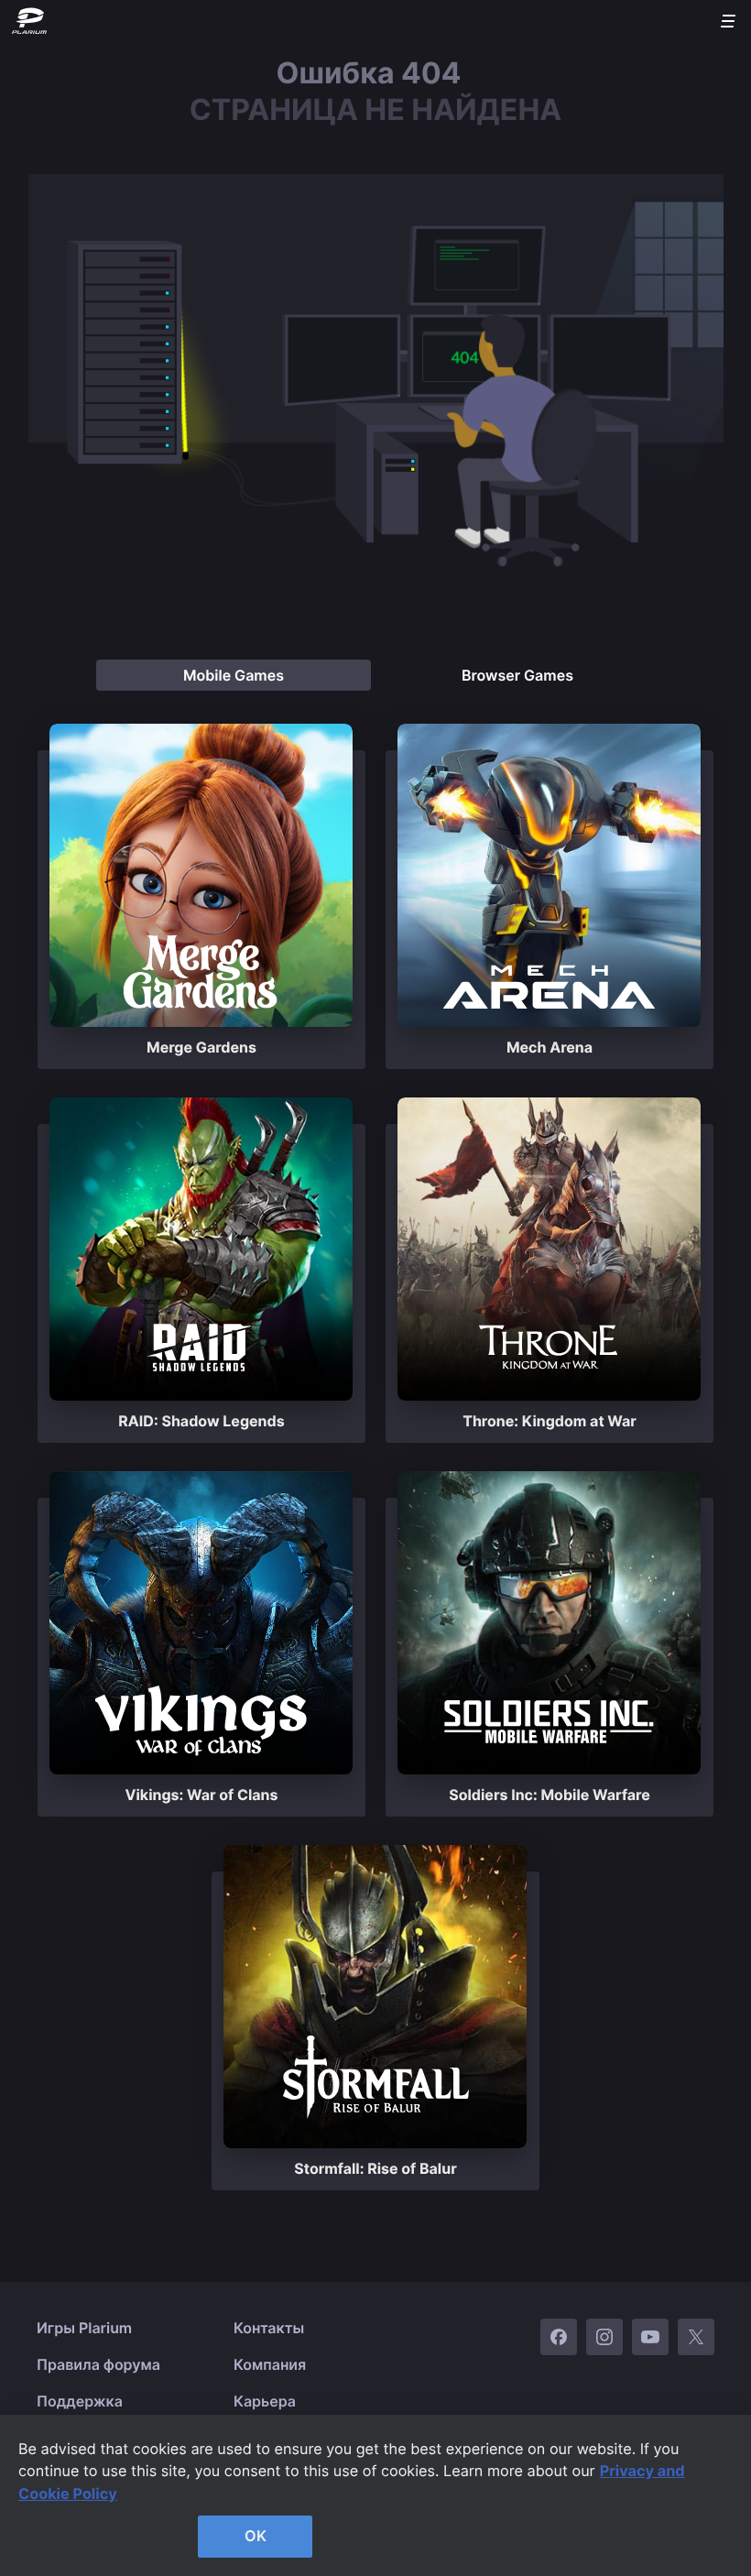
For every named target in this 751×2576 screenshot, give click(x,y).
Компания (270, 2364)
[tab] (234, 675)
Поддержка (80, 2401)
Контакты (269, 2328)
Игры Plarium (84, 2328)
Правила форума (98, 2364)
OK (256, 2536)
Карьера (265, 2401)
